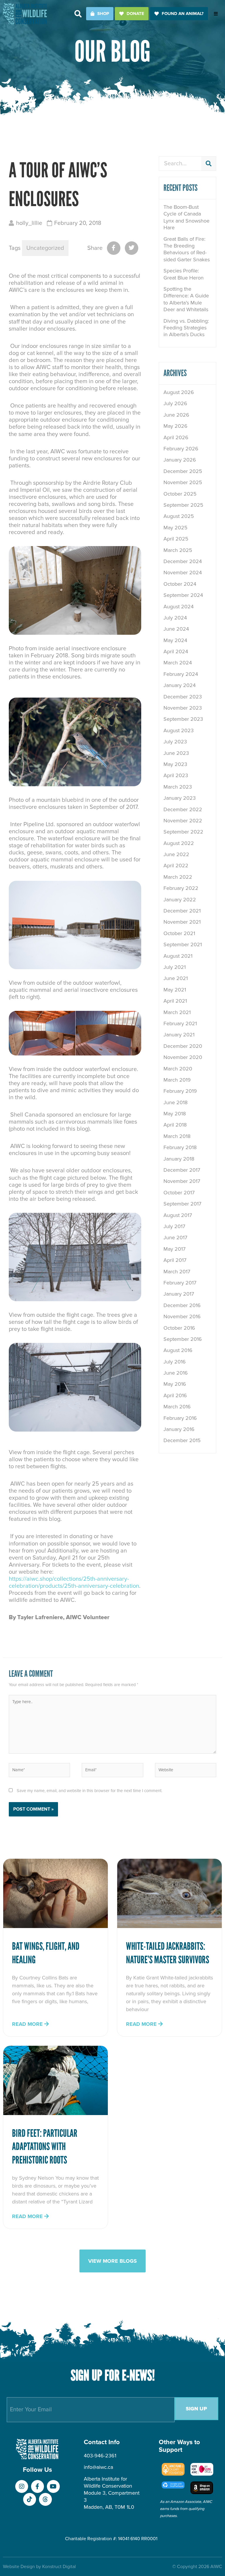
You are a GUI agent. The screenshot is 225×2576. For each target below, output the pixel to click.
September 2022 (183, 832)
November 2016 (182, 1316)
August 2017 (178, 1215)
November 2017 (182, 1181)
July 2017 (174, 1226)
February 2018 (180, 1147)
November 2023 (183, 708)
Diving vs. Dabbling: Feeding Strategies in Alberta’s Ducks (186, 328)
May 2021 (175, 990)
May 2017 (174, 1249)
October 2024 (180, 584)
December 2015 (182, 1440)
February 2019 (180, 1091)
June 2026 (176, 415)
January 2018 (179, 1159)
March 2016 (177, 1407)
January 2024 (180, 685)
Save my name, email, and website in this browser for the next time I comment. (90, 1791)
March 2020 (178, 1069)
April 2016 (175, 1395)
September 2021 (183, 944)
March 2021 (177, 1012)
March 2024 (178, 663)
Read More (28, 2024)
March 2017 (177, 1272)
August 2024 (179, 607)
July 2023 (175, 742)
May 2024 (175, 640)
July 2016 (175, 1362)
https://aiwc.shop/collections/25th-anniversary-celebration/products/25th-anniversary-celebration (74, 1582)
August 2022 (179, 843)
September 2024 (183, 595)
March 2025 (178, 550)
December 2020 (183, 1046)
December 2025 (183, 471)
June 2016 (176, 1373)
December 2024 (183, 561)
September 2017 (182, 1204)
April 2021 (175, 1001)
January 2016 (179, 1429)
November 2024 (183, 573)
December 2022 (183, 809)
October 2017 (179, 1193)
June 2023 (176, 753)
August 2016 (178, 1350)
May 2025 (175, 528)
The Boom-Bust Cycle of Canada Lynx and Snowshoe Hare (186, 217)
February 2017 (180, 1283)
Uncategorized (45, 248)
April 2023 (176, 775)
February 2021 (180, 1023)
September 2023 (183, 719)
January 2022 (180, 900)
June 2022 (176, 854)
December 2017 (182, 1170)
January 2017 (179, 1294)
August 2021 (178, 956)
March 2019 (177, 1080)
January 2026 (180, 460)
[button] (78, 14)
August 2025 (179, 516)
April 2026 (176, 437)
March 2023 (178, 787)
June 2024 (176, 629)
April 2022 (176, 866)
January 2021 (179, 1035)
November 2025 (183, 482)
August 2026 (179, 392)
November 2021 (182, 922)
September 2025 (183, 505)
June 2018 (175, 1102)
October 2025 (180, 494)
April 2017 (175, 1260)
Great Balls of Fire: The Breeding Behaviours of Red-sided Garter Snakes (187, 249)
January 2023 (180, 798)
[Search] (209, 164)
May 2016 (175, 1384)
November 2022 (183, 821)
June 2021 (176, 978)
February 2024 (181, 674)
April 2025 (176, 539)
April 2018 (175, 1125)
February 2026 (181, 449)
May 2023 (175, 764)
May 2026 (175, 426)
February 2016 (180, 1418)
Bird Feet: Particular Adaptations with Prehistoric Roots (45, 2147)
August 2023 (179, 730)
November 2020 (183, 1057)
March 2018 (177, 1136)
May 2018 (175, 1114)
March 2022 (178, 877)
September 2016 (183, 1339)
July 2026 (175, 403)
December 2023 (183, 697)
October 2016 (179, 1328)
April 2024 (176, 651)
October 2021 (179, 933)
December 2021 (182, 911)
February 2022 (181, 888)
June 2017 (175, 1238)
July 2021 (175, 967)
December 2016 (182, 1305)
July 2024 (175, 618)
